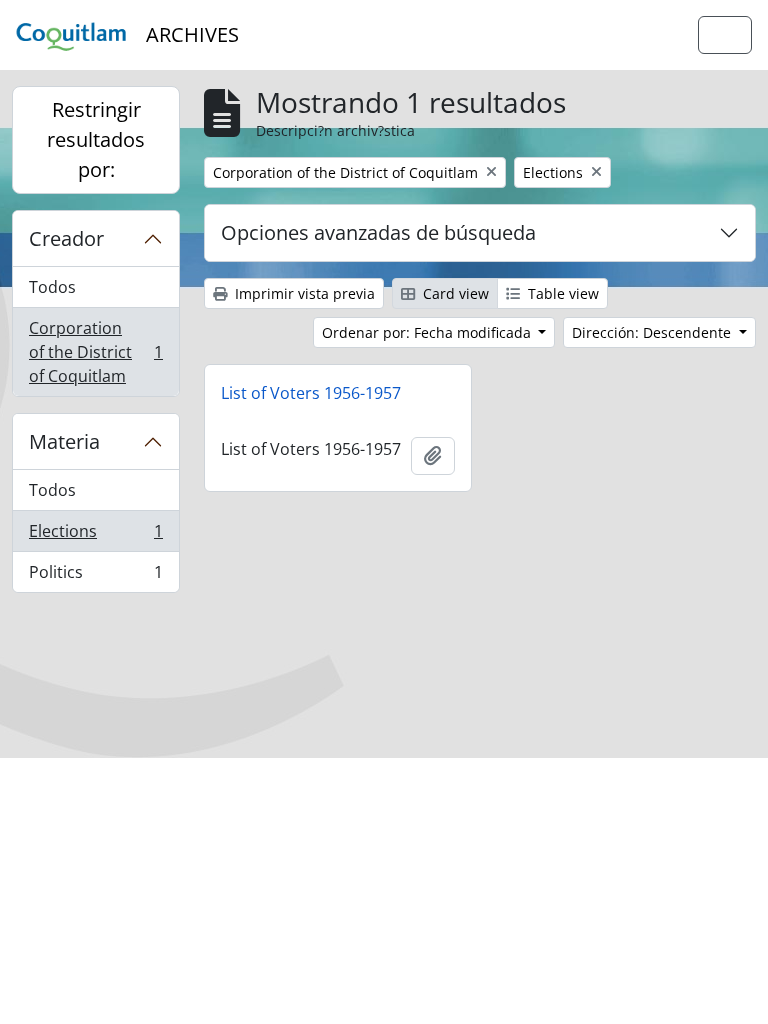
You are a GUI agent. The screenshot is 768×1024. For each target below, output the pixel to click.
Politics (95, 576)
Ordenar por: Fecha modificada (428, 332)
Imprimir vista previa (303, 293)
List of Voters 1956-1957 (311, 393)
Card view (454, 293)
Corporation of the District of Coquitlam (95, 352)
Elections (95, 536)
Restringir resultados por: (96, 139)
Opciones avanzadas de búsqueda (378, 232)
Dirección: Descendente (653, 332)
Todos (52, 287)
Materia (64, 441)
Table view (561, 293)
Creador (66, 238)
